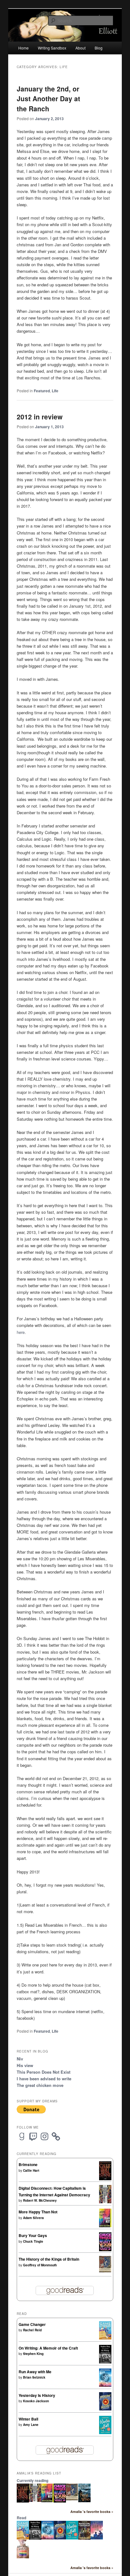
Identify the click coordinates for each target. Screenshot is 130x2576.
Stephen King (33, 2354)
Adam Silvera (33, 2218)
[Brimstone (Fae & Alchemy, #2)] (105, 2179)
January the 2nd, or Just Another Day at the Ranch (48, 99)
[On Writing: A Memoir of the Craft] (105, 2362)
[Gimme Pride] (23, 2557)
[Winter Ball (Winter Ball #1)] (105, 2433)
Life (55, 391)
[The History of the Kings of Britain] (105, 2271)
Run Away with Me (35, 2372)
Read (21, 2518)
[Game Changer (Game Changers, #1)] (105, 2338)
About (80, 48)
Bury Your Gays (33, 2235)
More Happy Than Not (38, 2212)
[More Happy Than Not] (105, 2226)
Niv (20, 2059)
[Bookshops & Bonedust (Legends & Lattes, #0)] (84, 2538)
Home (24, 48)
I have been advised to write (44, 2079)
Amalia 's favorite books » (92, 2512)
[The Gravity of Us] (97, 2538)
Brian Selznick (34, 2377)
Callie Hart (31, 2170)
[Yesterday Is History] (105, 2409)
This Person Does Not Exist (44, 2072)
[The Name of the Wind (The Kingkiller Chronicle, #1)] (84, 2501)
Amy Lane (31, 2425)
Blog (99, 48)
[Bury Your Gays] (105, 2250)
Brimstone (28, 2164)
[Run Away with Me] (105, 2385)
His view (25, 2065)
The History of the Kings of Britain (49, 2259)
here (21, 1332)
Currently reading (32, 2480)
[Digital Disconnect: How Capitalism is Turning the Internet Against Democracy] (105, 2202)
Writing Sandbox (52, 48)
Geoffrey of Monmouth (40, 2265)
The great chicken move (40, 2085)
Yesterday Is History (37, 2395)
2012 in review (40, 417)
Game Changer (32, 2324)
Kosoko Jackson (36, 2401)
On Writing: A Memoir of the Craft (48, 2348)
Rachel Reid (32, 2330)
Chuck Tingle (33, 2241)
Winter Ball (28, 2419)
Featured (42, 391)
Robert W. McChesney (40, 2200)
